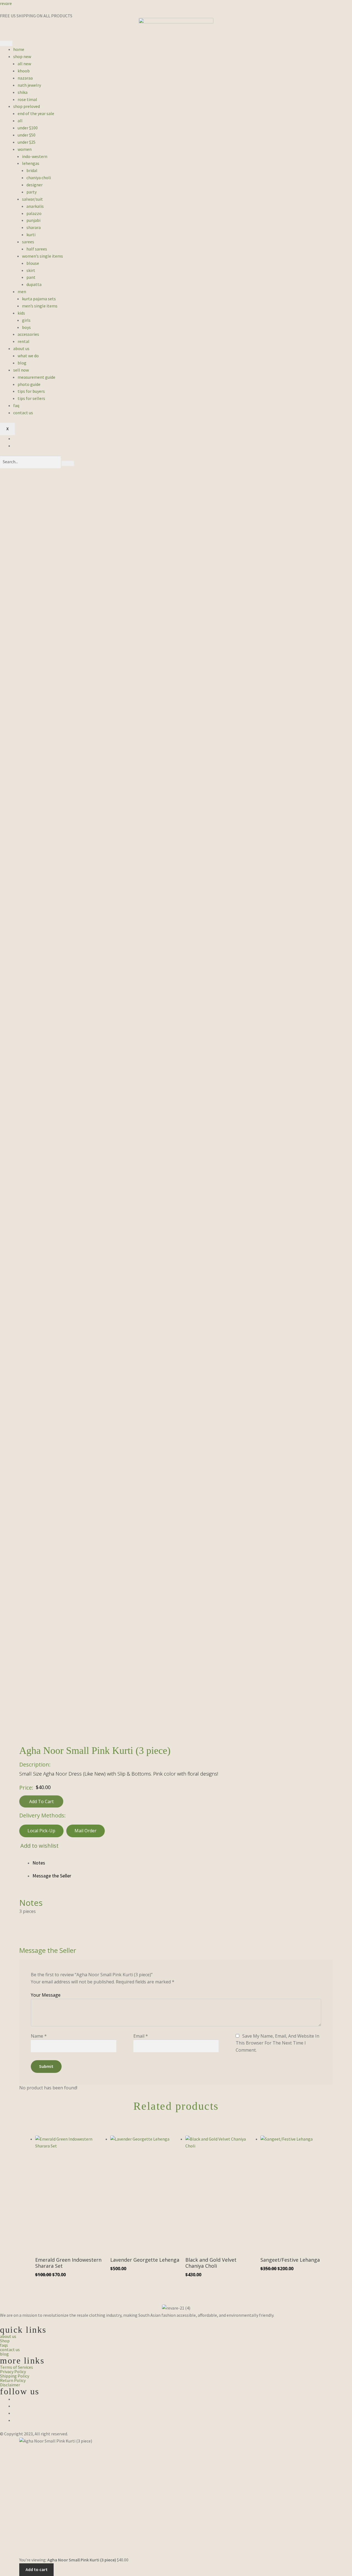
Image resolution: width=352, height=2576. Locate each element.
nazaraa (25, 78)
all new (24, 64)
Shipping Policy (15, 2376)
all (20, 121)
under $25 (27, 142)
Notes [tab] (39, 1863)
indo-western (35, 156)
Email (141, 2036)
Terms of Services (16, 2367)
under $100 (28, 128)
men (22, 291)
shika (23, 92)
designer (35, 185)
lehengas (31, 163)
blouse (33, 263)
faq (16, 405)
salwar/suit (32, 199)
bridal (32, 170)
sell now (21, 370)
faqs (4, 2345)
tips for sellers (31, 398)
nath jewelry (29, 85)
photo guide (29, 384)
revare (6, 3)
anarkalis (35, 206)
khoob (24, 71)
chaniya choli (39, 178)
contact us (23, 413)
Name (39, 2036)
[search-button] (68, 464)
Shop (5, 2341)
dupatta (34, 284)
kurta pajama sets (39, 299)
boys (26, 327)
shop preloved (27, 106)
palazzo (34, 213)
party (31, 192)
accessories (28, 334)
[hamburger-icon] (6, 43)
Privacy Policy (13, 2371)
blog (22, 363)
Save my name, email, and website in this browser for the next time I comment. (277, 2043)
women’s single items (42, 256)
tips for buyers (31, 391)
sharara (34, 227)
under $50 (27, 135)
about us (21, 348)
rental (24, 341)
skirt (31, 270)
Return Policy (13, 2380)
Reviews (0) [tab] (183, 1876)
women (25, 149)
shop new (22, 56)
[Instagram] (15, 2406)
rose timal (27, 99)
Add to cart (41, 1801)
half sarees (37, 249)
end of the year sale (36, 113)
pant (31, 277)
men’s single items (40, 306)
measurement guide (36, 377)
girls (26, 320)
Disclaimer (10, 2385)
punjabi (33, 220)
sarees (28, 242)
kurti (31, 235)
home (19, 49)
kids (21, 313)
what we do (28, 356)
